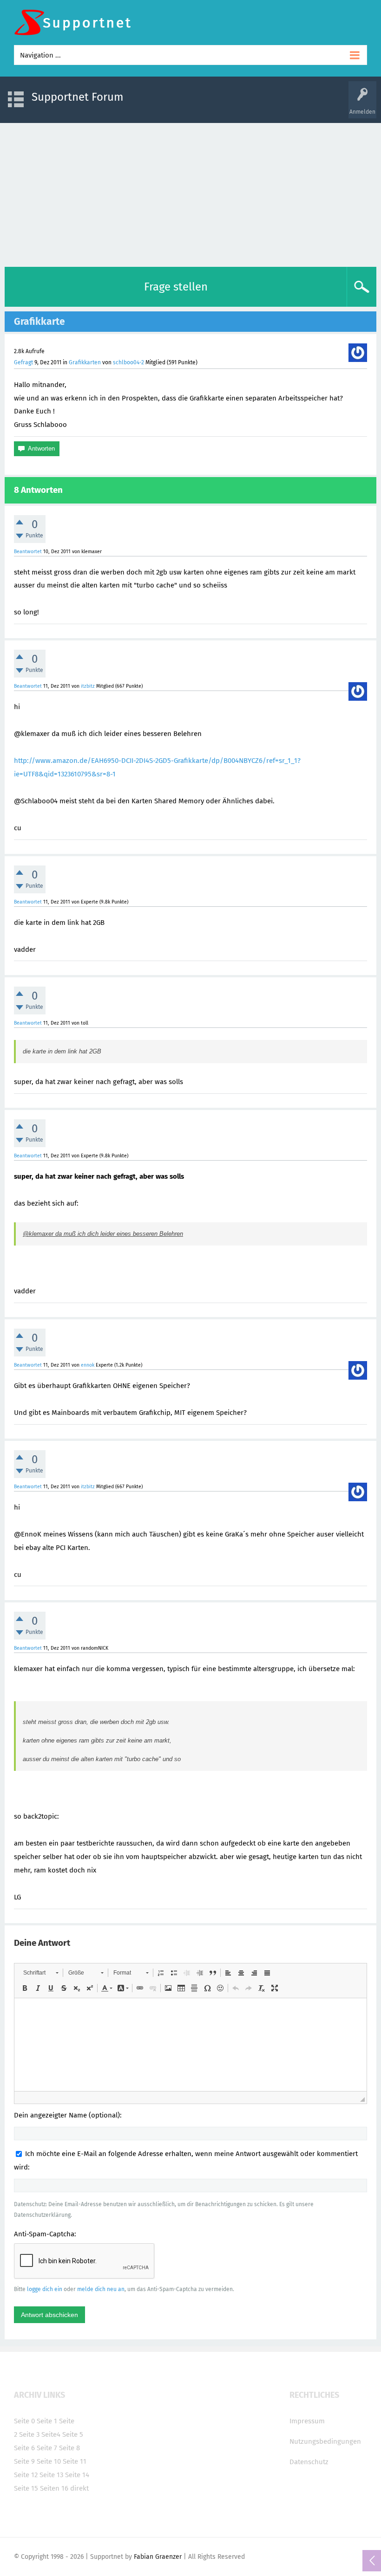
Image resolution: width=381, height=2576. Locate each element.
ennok (88, 1365)
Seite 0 (24, 2421)
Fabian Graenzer (158, 2557)
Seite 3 (29, 2434)
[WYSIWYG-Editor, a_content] (190, 2045)
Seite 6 (24, 2448)
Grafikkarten (85, 362)
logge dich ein (45, 2289)
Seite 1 (47, 2421)
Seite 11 (75, 2461)
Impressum (307, 2421)
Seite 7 (47, 2448)
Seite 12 (26, 2475)
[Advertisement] (190, 193)
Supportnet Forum (78, 97)
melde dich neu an (101, 2289)
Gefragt (23, 362)
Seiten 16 (54, 2488)
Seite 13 (51, 2475)
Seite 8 (69, 2448)
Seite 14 (77, 2475)
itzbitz (88, 686)
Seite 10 (49, 2461)
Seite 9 (24, 2461)
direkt (79, 2488)
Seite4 (51, 2434)
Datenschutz (309, 2462)
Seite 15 (26, 2488)
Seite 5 (73, 2434)
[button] (41, 1973)
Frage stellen (176, 287)
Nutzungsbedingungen (325, 2441)
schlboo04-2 (128, 362)
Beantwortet (28, 552)
